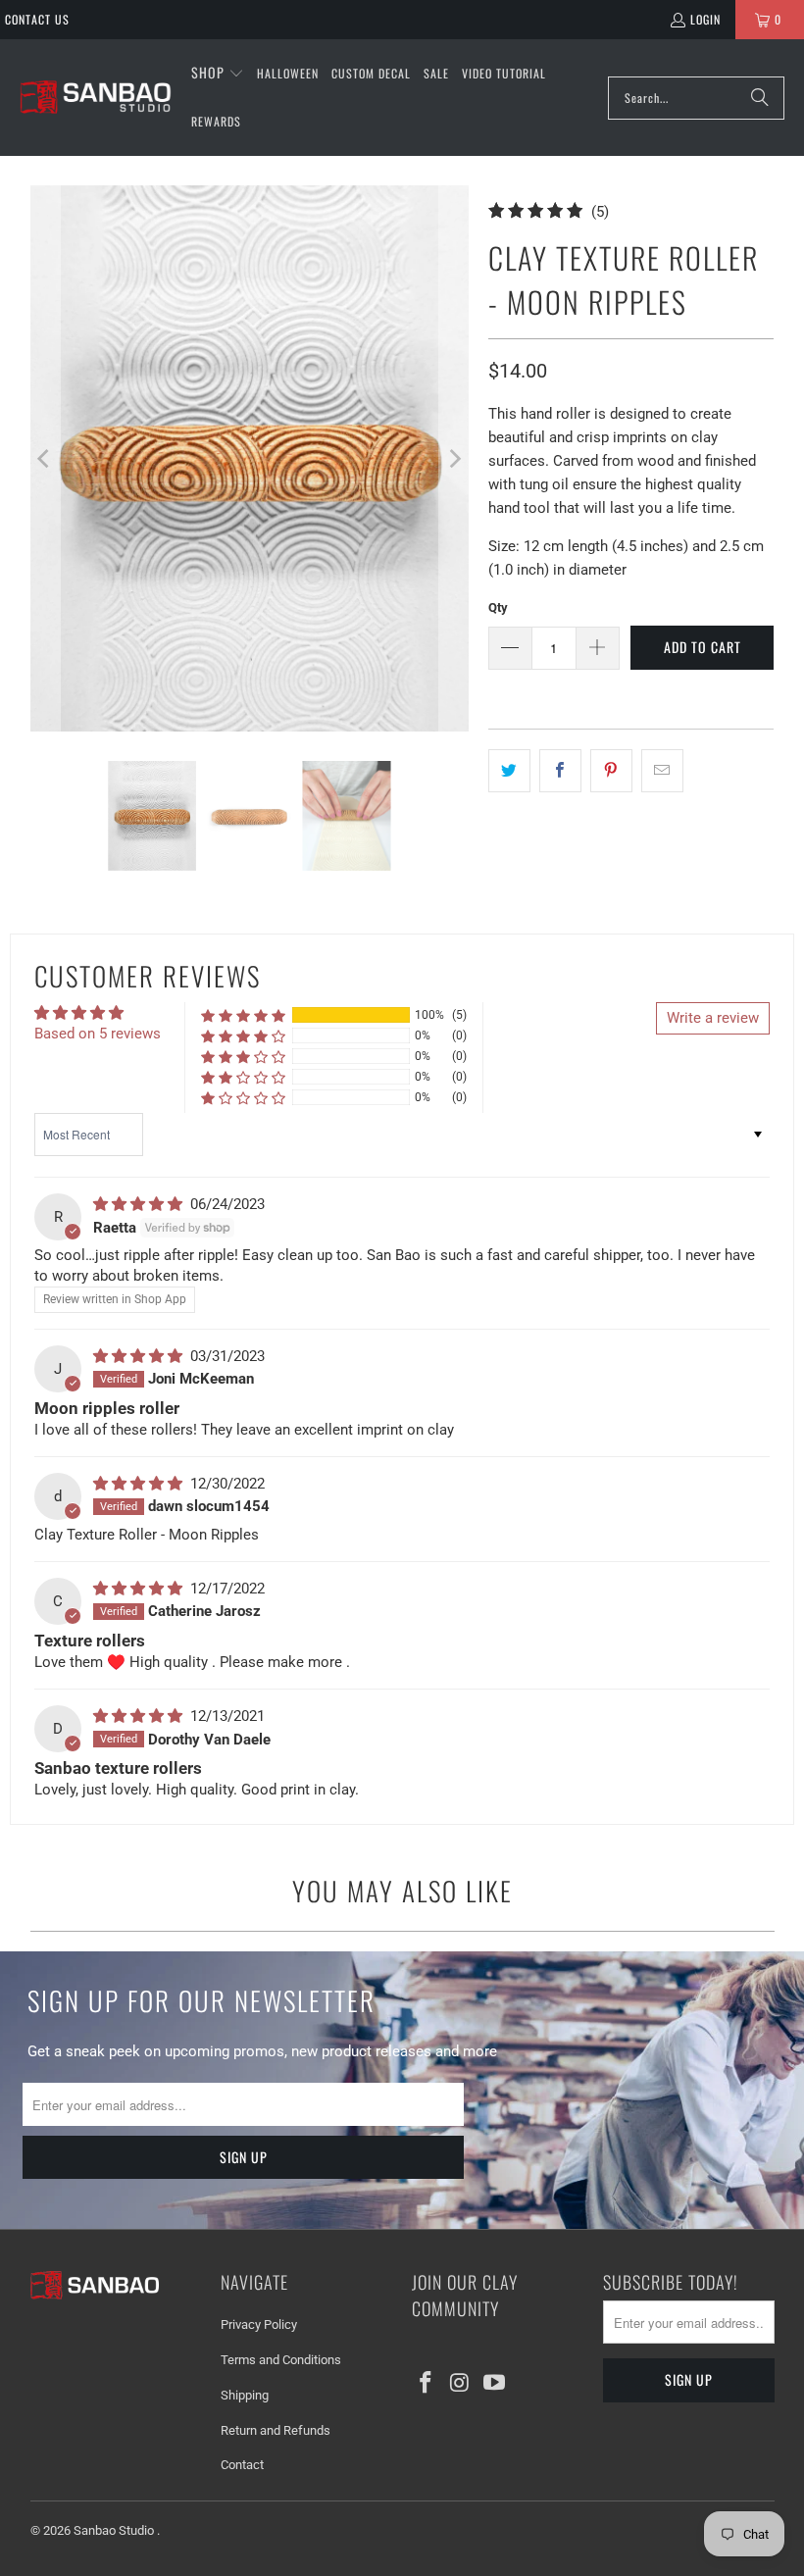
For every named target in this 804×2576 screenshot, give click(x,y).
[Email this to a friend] (662, 771)
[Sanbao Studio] (96, 98)
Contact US (37, 19)
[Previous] (45, 458)
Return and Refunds (276, 2430)
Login (705, 19)
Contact (242, 2465)
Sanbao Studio (115, 2530)
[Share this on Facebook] (560, 771)
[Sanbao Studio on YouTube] (494, 2384)
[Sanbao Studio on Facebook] (427, 2384)
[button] (218, 74)
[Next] (454, 458)
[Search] (760, 98)
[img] (140, 1204)
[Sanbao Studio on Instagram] (461, 2384)
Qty (498, 607)
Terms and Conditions (281, 2360)
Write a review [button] (713, 1018)
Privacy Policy (259, 2324)
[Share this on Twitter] (509, 771)
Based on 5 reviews (98, 1034)
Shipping (245, 2395)
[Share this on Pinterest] (611, 771)
